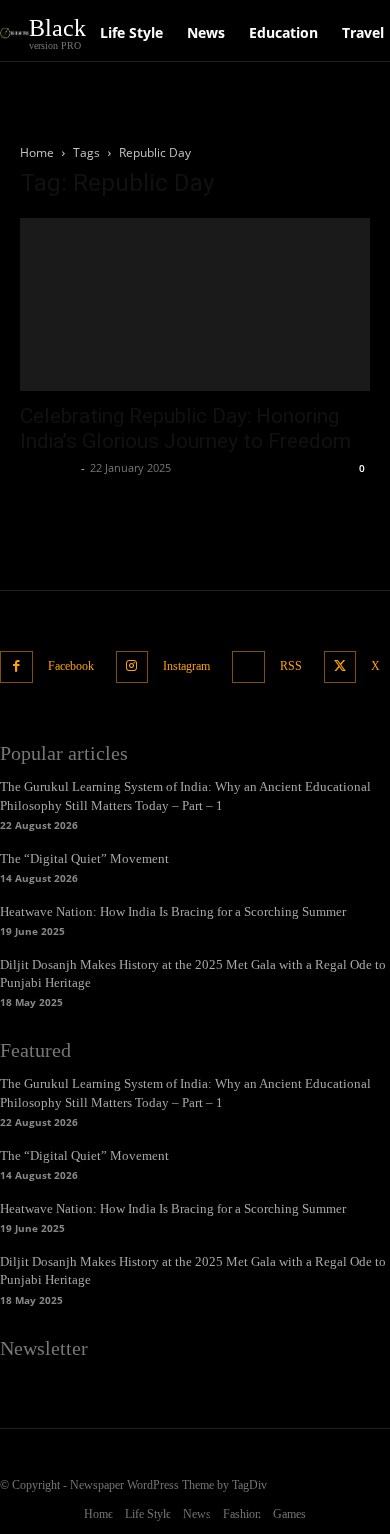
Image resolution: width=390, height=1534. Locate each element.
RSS (291, 666)
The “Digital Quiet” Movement (84, 858)
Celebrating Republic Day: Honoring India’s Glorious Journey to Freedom (185, 428)
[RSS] (248, 667)
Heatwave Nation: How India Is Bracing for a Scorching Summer (173, 911)
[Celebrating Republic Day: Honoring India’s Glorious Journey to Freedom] (195, 304)
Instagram (186, 666)
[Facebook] (16, 667)
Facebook (71, 666)
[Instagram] (132, 667)
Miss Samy (48, 467)
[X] (340, 667)
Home (37, 152)
